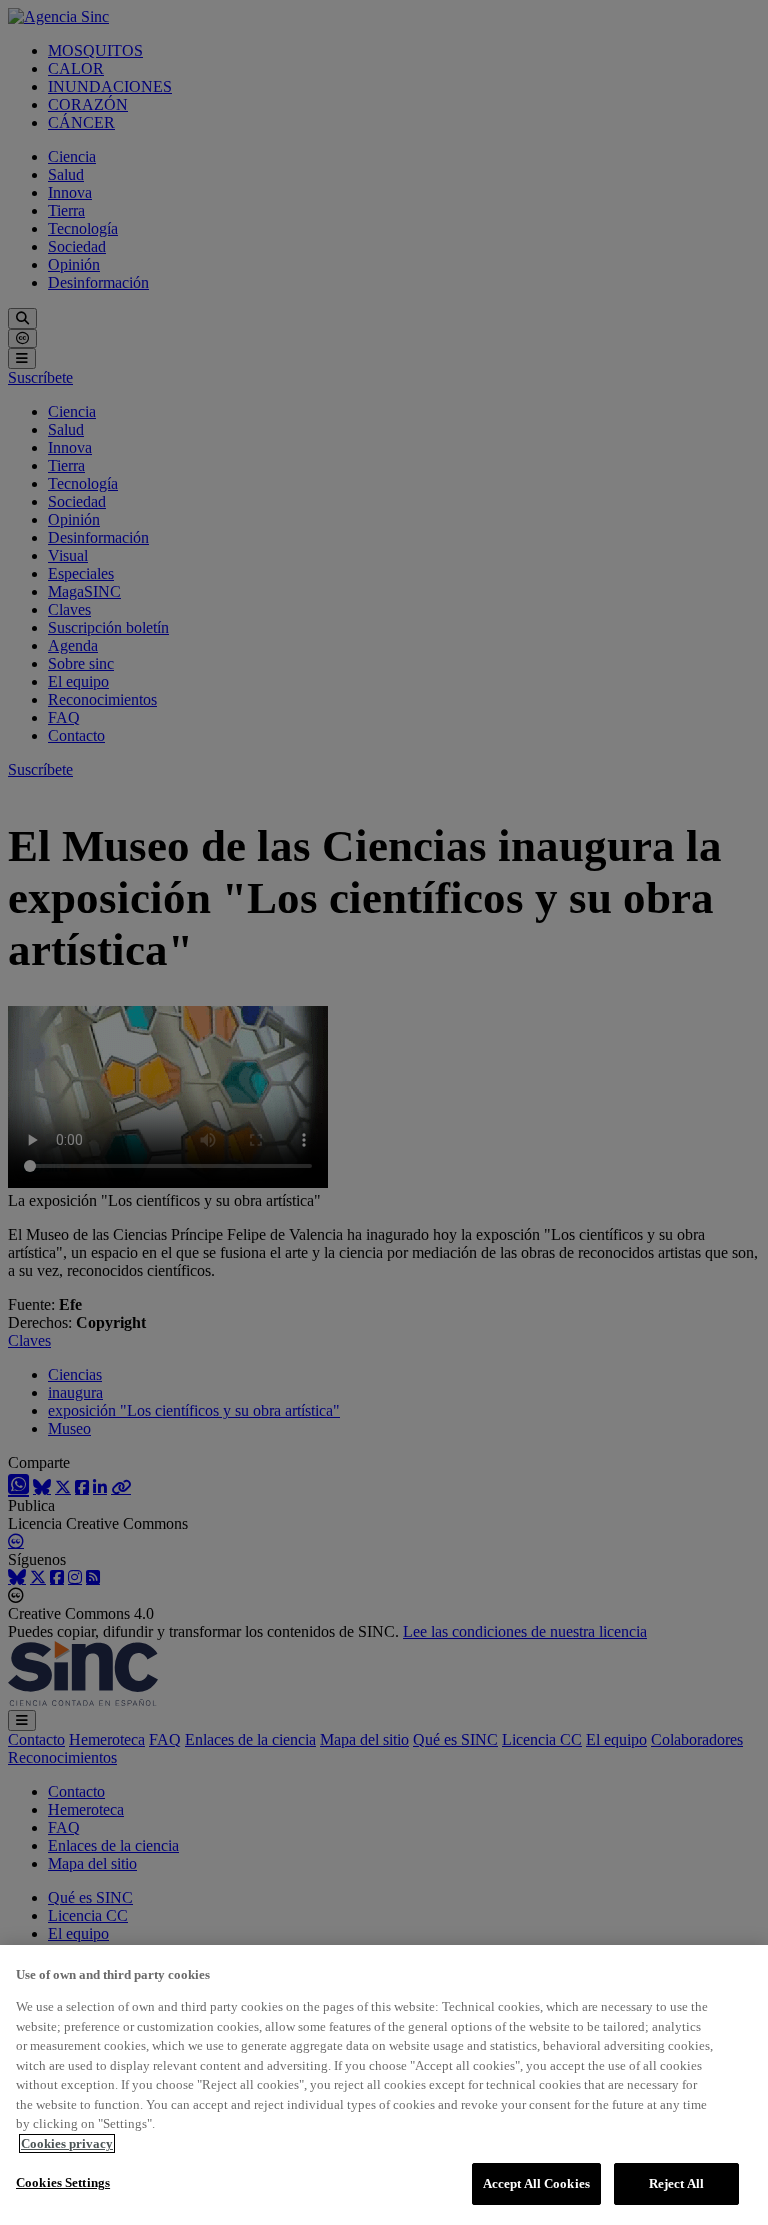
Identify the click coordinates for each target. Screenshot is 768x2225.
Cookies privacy (67, 2143)
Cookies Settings (63, 2182)
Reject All (676, 2183)
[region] (384, 2085)
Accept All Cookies (536, 2183)
